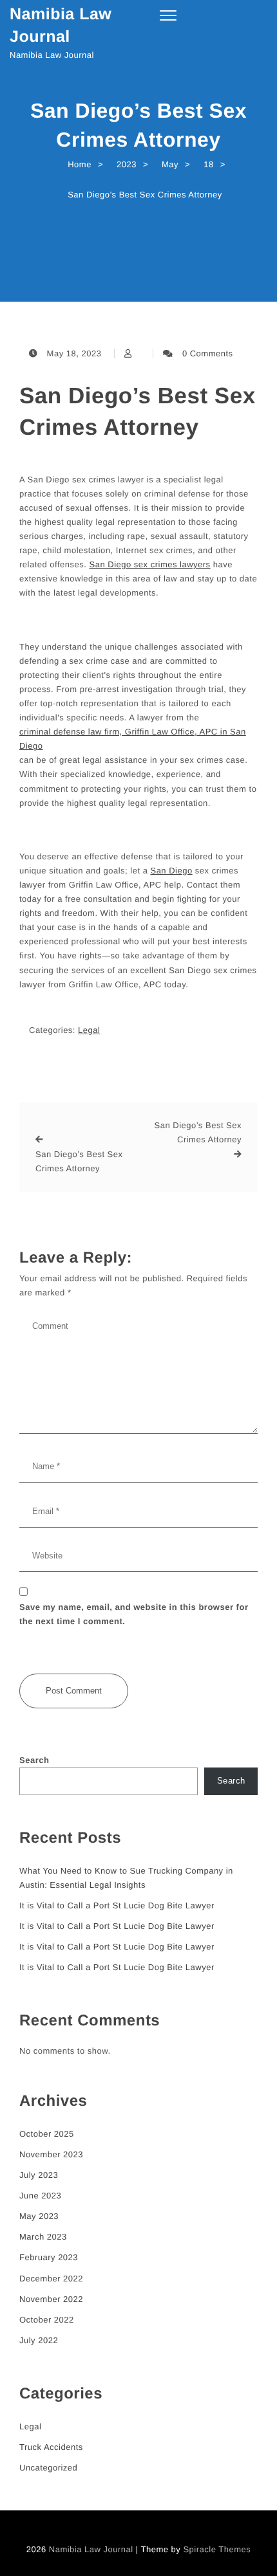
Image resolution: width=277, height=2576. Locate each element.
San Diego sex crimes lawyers (150, 564)
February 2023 (49, 2257)
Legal (89, 1030)
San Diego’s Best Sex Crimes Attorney (138, 412)
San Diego (171, 871)
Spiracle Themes (217, 2549)
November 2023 (51, 2154)
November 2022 (51, 2299)
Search (34, 1760)
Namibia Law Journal (61, 25)
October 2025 (47, 2134)
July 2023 (39, 2175)
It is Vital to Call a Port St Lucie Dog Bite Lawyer (117, 1905)
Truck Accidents (51, 2447)
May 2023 (39, 2216)
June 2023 (40, 2196)
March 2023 (43, 2237)
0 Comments (208, 353)
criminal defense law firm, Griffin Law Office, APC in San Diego (133, 739)
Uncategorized (48, 2468)
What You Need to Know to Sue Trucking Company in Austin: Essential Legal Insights (126, 1878)
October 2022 (47, 2320)
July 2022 (39, 2340)
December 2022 (51, 2279)
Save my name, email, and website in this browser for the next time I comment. (134, 1614)
